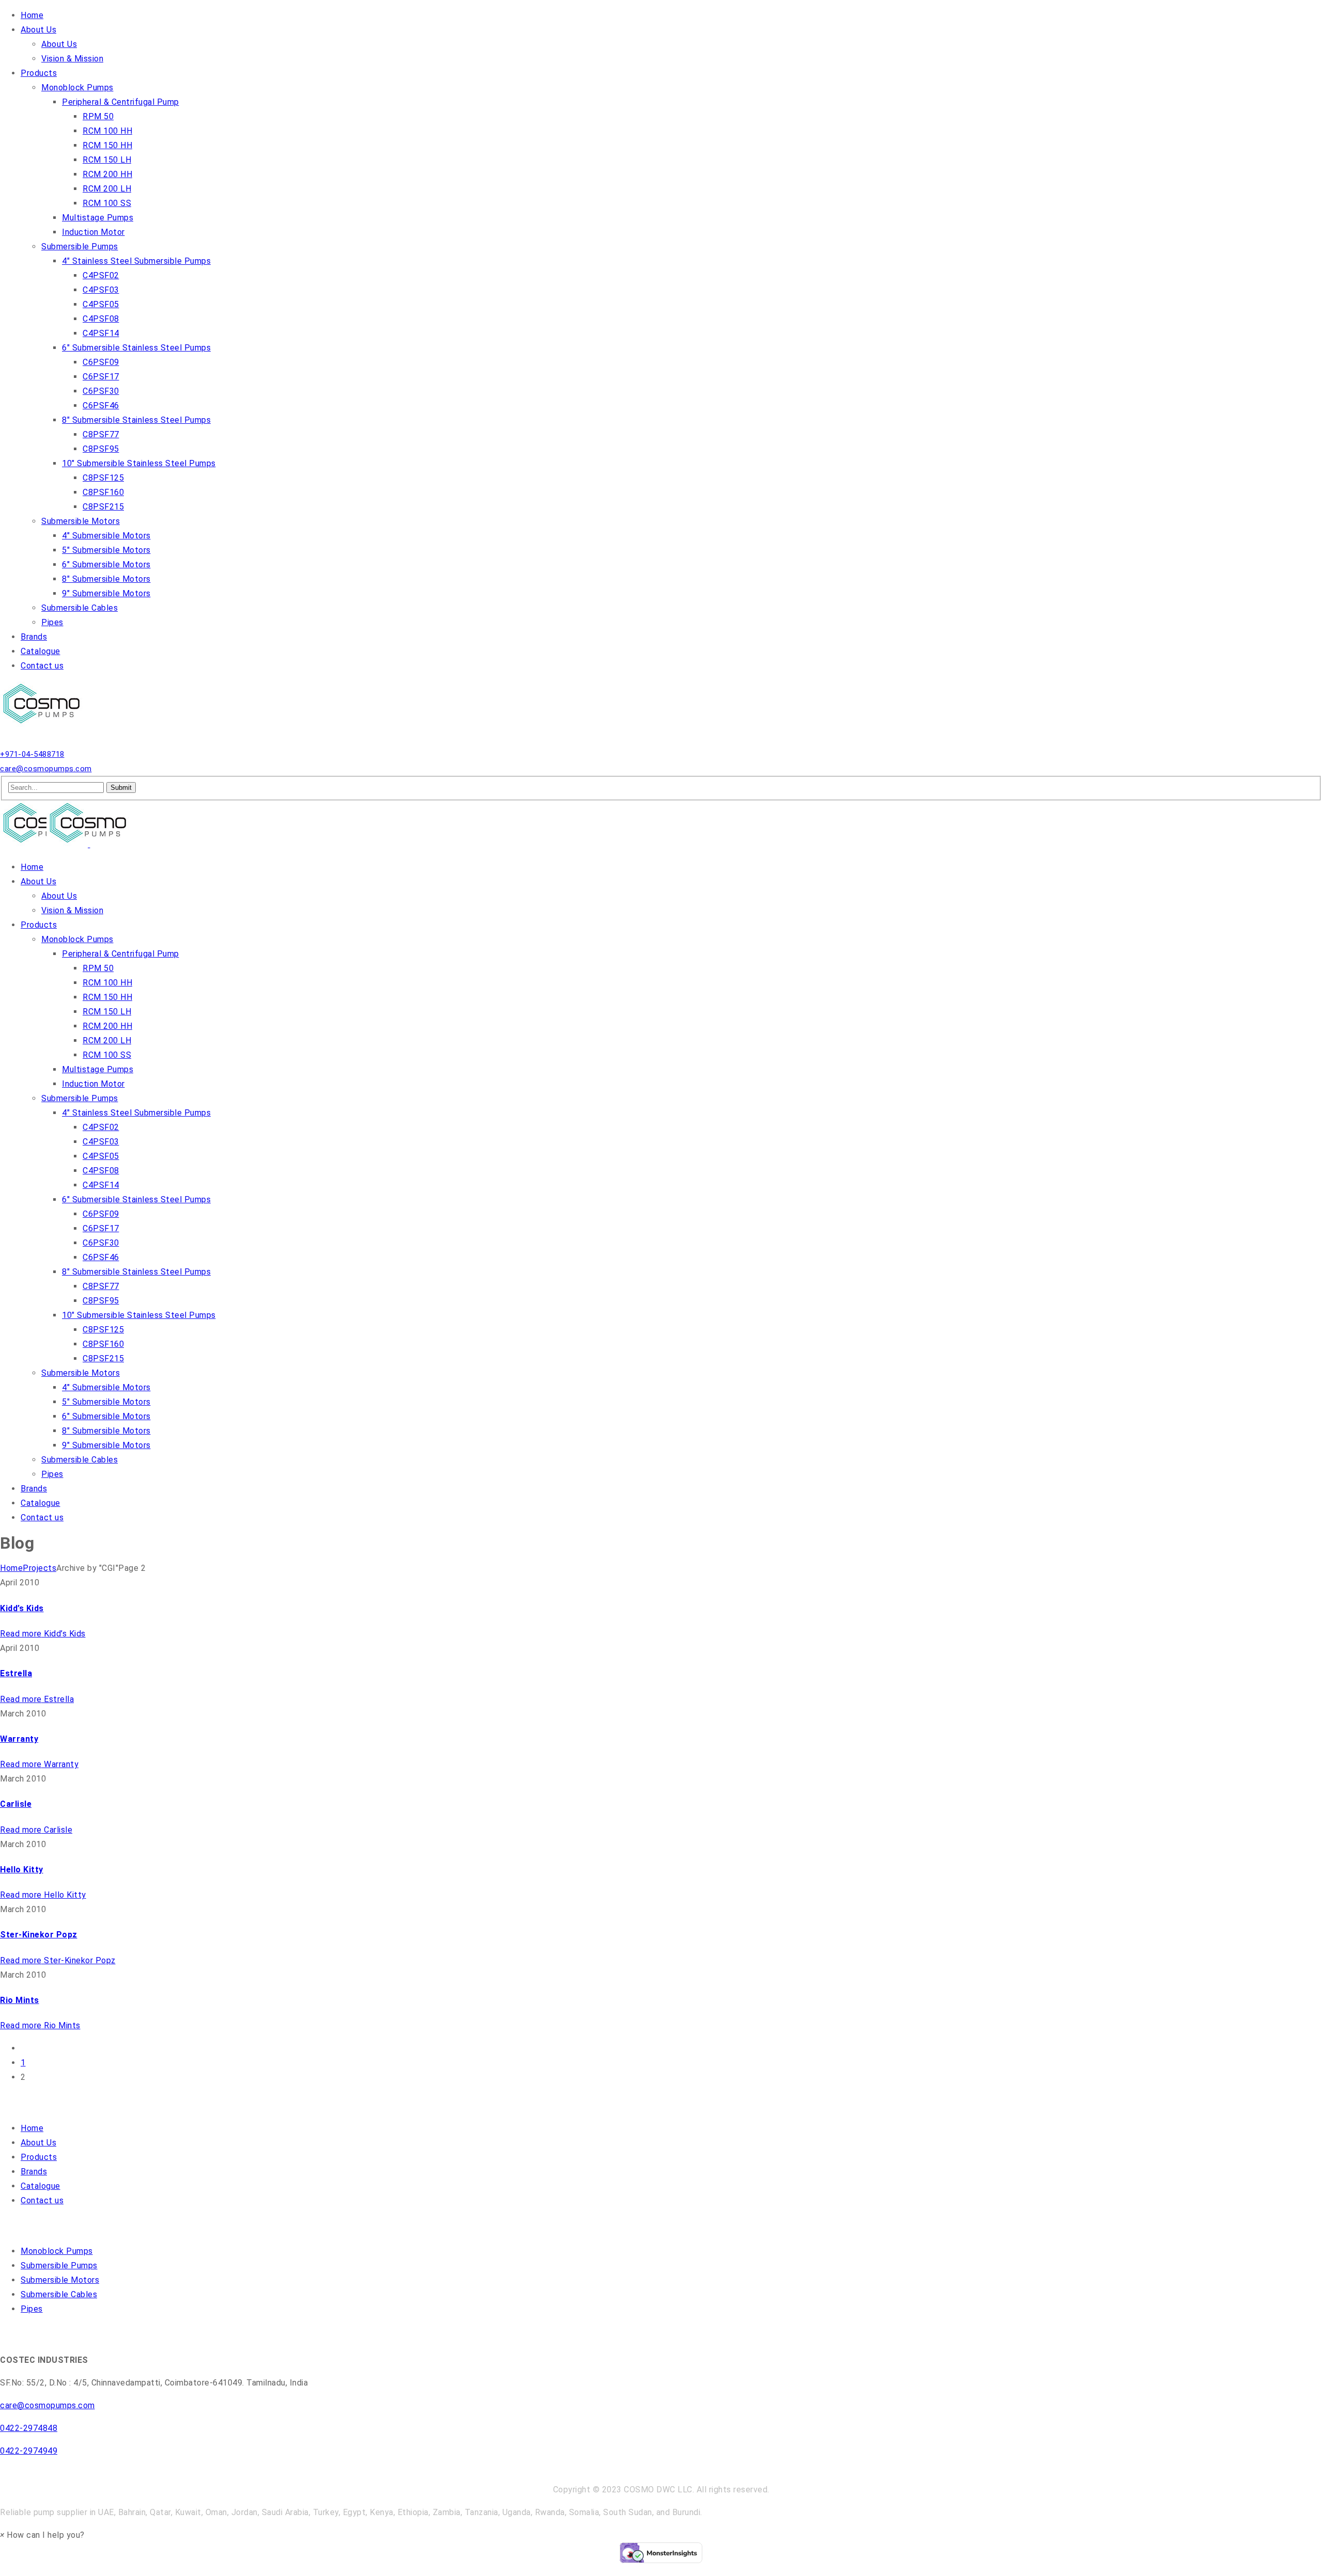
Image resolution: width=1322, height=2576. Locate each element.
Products (39, 2157)
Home (11, 1568)
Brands (34, 2172)
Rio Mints (20, 2000)
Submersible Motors (60, 2280)
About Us (38, 2143)
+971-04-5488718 (32, 754)
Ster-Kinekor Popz (39, 1935)
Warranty (19, 1739)
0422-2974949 (29, 2451)
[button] (42, 2535)
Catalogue (41, 2186)
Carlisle (16, 1804)
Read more (43, 1634)
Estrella (16, 1673)
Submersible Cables (59, 2294)
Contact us (42, 2200)
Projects (40, 1568)
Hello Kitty (22, 1870)
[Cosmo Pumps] (44, 725)
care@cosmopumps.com (46, 769)
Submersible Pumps (59, 2265)
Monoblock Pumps (57, 2251)
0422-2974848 (29, 2428)
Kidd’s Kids (22, 1608)
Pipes (32, 2309)
